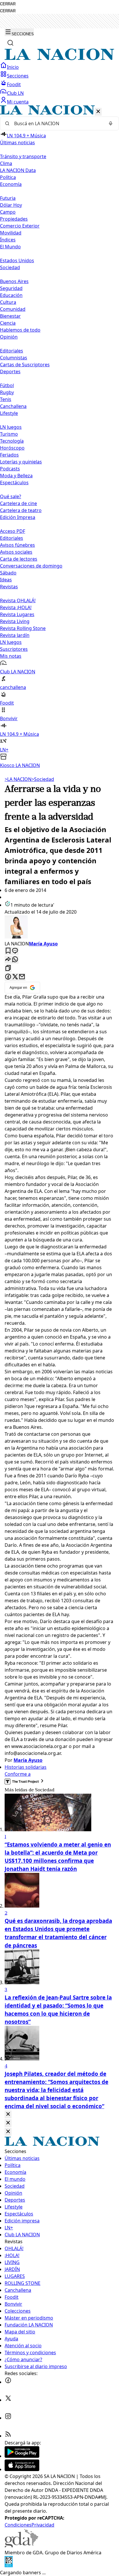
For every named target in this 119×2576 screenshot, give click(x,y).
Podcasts (10, 469)
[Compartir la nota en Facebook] (8, 977)
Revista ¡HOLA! (16, 607)
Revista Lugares (17, 614)
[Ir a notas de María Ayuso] (59, 928)
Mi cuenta (18, 102)
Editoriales (12, 351)
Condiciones (18, 2525)
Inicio (13, 67)
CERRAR (8, 4)
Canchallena (13, 406)
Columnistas (14, 358)
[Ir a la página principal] (59, 58)
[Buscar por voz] (111, 123)
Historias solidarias (26, 1767)
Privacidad (43, 2525)
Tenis (6, 399)
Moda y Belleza (16, 476)
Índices (8, 240)
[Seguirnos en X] (8, 2400)
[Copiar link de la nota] (8, 968)
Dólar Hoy (11, 205)
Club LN (15, 93)
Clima (6, 163)
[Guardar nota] (8, 951)
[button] (59, 437)
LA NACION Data (18, 170)
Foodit (14, 84)
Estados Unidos (17, 260)
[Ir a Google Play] (22, 2456)
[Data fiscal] (9, 2566)
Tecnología (12, 441)
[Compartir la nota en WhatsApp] (15, 960)
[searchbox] (57, 123)
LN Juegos (11, 427)
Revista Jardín (15, 635)
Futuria (8, 198)
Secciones (18, 76)
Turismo (9, 434)
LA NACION (18, 779)
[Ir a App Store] (22, 2469)
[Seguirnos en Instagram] (8, 2418)
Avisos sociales (16, 552)
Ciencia (8, 323)
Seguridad (11, 288)
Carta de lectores (19, 559)
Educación (11, 295)
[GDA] (21, 2546)
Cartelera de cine (18, 503)
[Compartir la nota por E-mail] (22, 977)
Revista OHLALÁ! (18, 600)
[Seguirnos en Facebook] (8, 2382)
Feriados (9, 455)
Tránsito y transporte (23, 156)
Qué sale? (11, 496)
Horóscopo (12, 448)
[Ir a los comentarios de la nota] (15, 951)
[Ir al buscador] (10, 43)
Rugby (7, 392)
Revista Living (15, 621)
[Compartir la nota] (8, 960)
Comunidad (13, 309)
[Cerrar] (98, 112)
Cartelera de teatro (21, 510)
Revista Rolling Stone (23, 628)
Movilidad (11, 233)
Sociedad (43, 779)
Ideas (6, 580)
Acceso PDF (13, 531)
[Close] (8, 2114)
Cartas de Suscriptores (25, 365)
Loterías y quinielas (21, 462)
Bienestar (10, 316)
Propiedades (14, 219)
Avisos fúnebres (17, 545)
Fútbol (7, 385)
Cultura (8, 302)
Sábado (8, 573)
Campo (8, 212)
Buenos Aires (14, 281)
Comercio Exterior (20, 226)
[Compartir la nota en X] (15, 977)
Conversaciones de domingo (31, 566)
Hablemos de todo (20, 330)
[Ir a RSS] (8, 2436)
